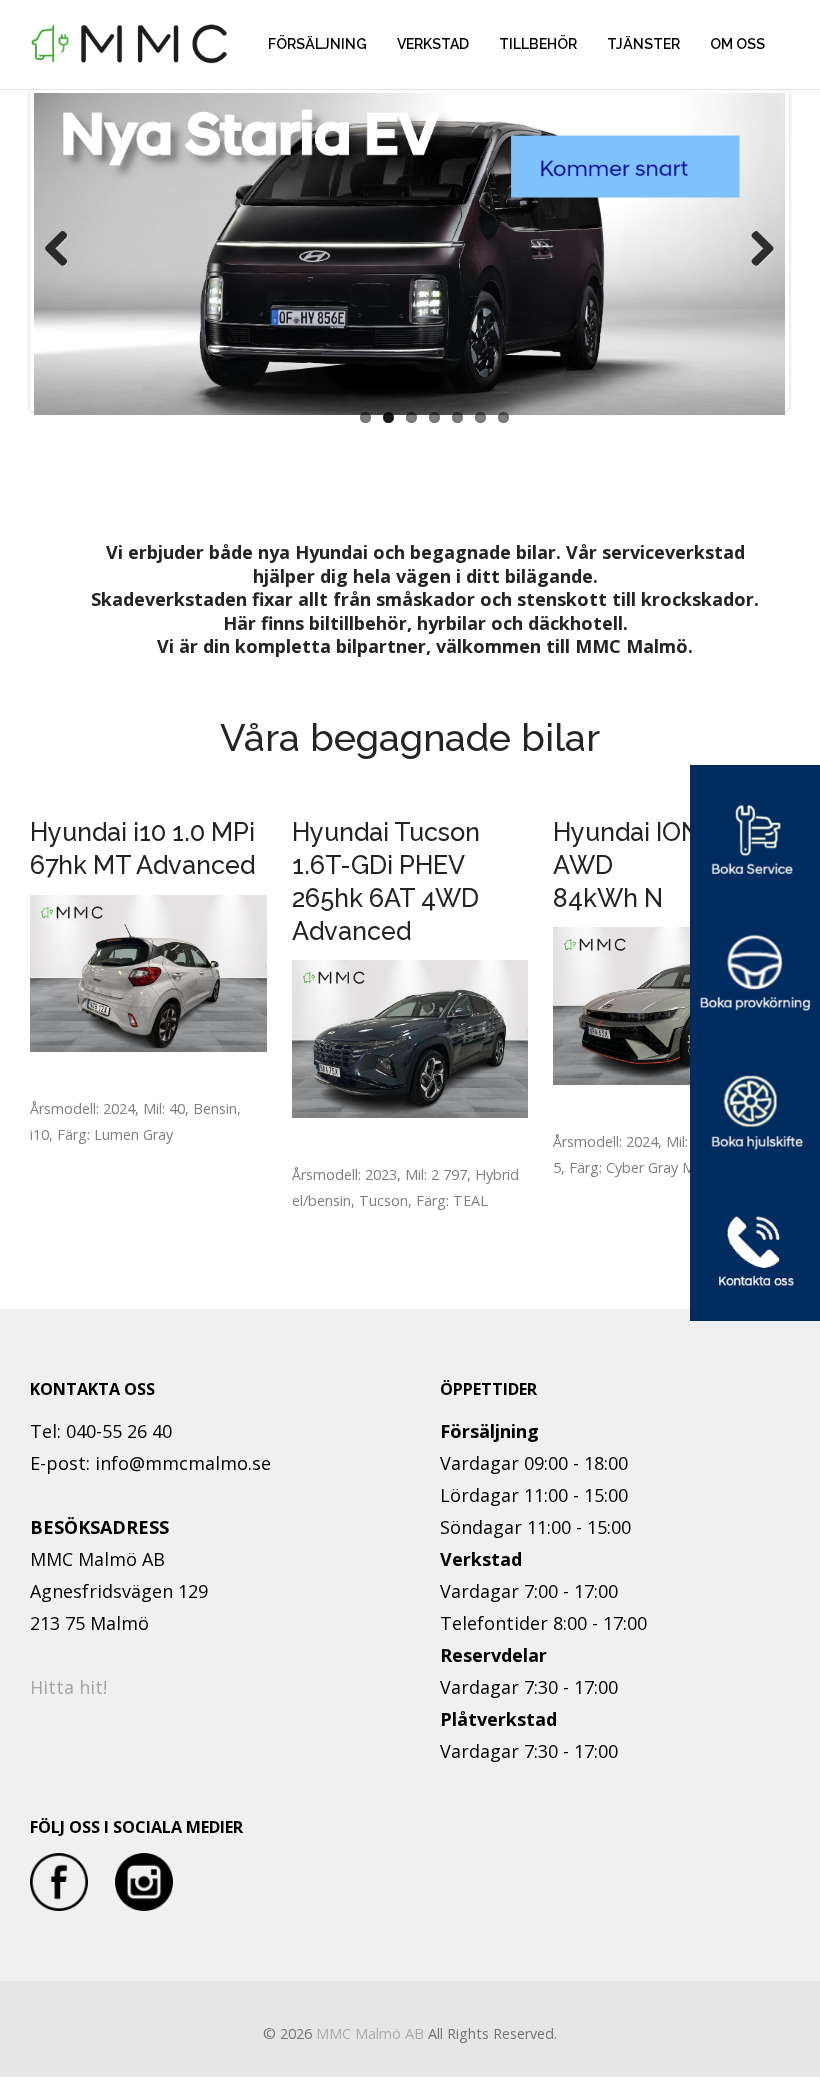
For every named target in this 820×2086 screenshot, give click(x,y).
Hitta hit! (68, 1687)
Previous (64, 250)
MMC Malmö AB (370, 2033)
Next (755, 250)
